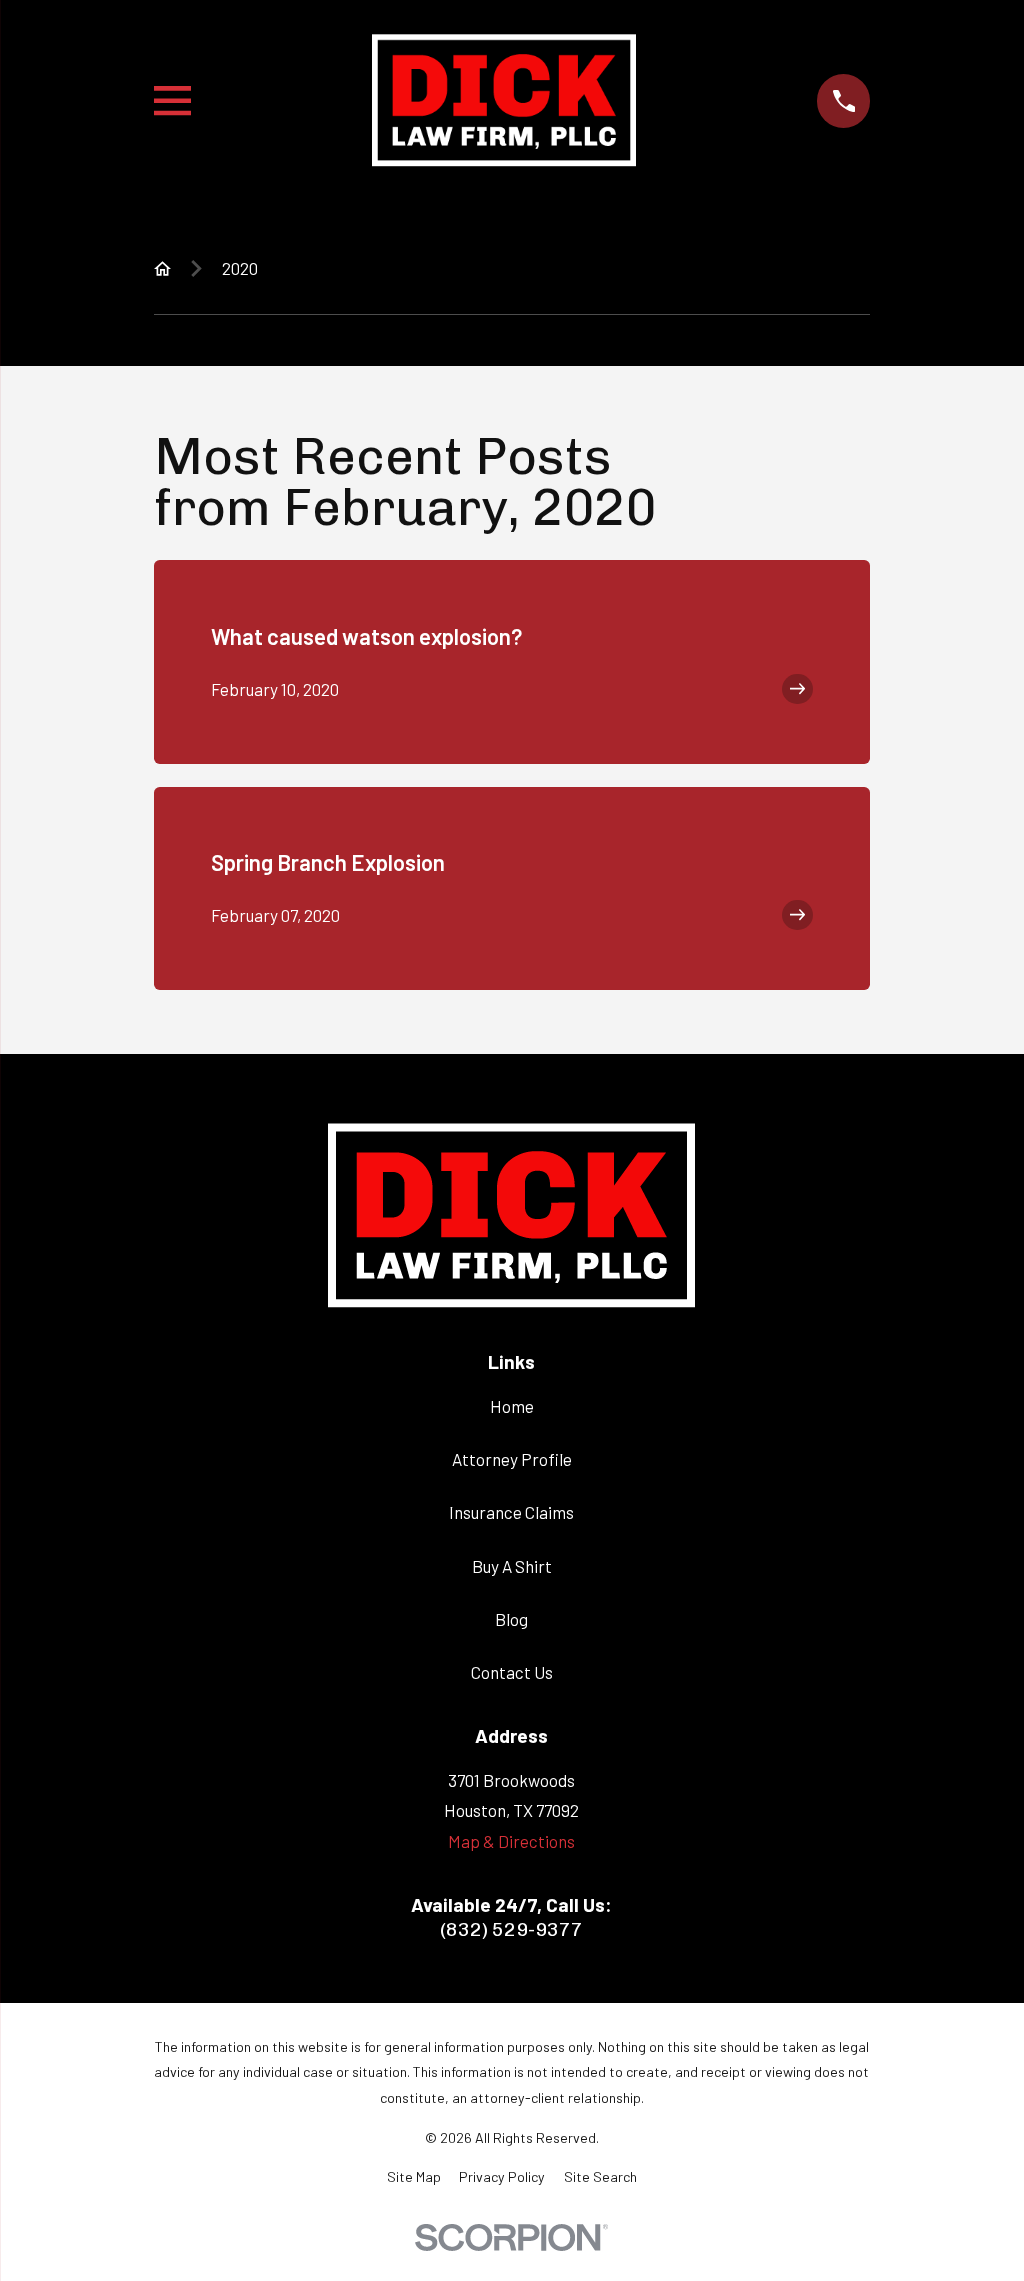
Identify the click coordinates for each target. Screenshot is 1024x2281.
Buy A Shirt (512, 1566)
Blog (511, 1619)
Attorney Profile (512, 1459)
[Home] (504, 101)
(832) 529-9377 (511, 1929)
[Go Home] (162, 268)
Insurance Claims (511, 1512)
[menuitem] (414, 2177)
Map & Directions (511, 1841)
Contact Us (512, 1672)
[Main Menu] (172, 100)
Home (512, 1406)
